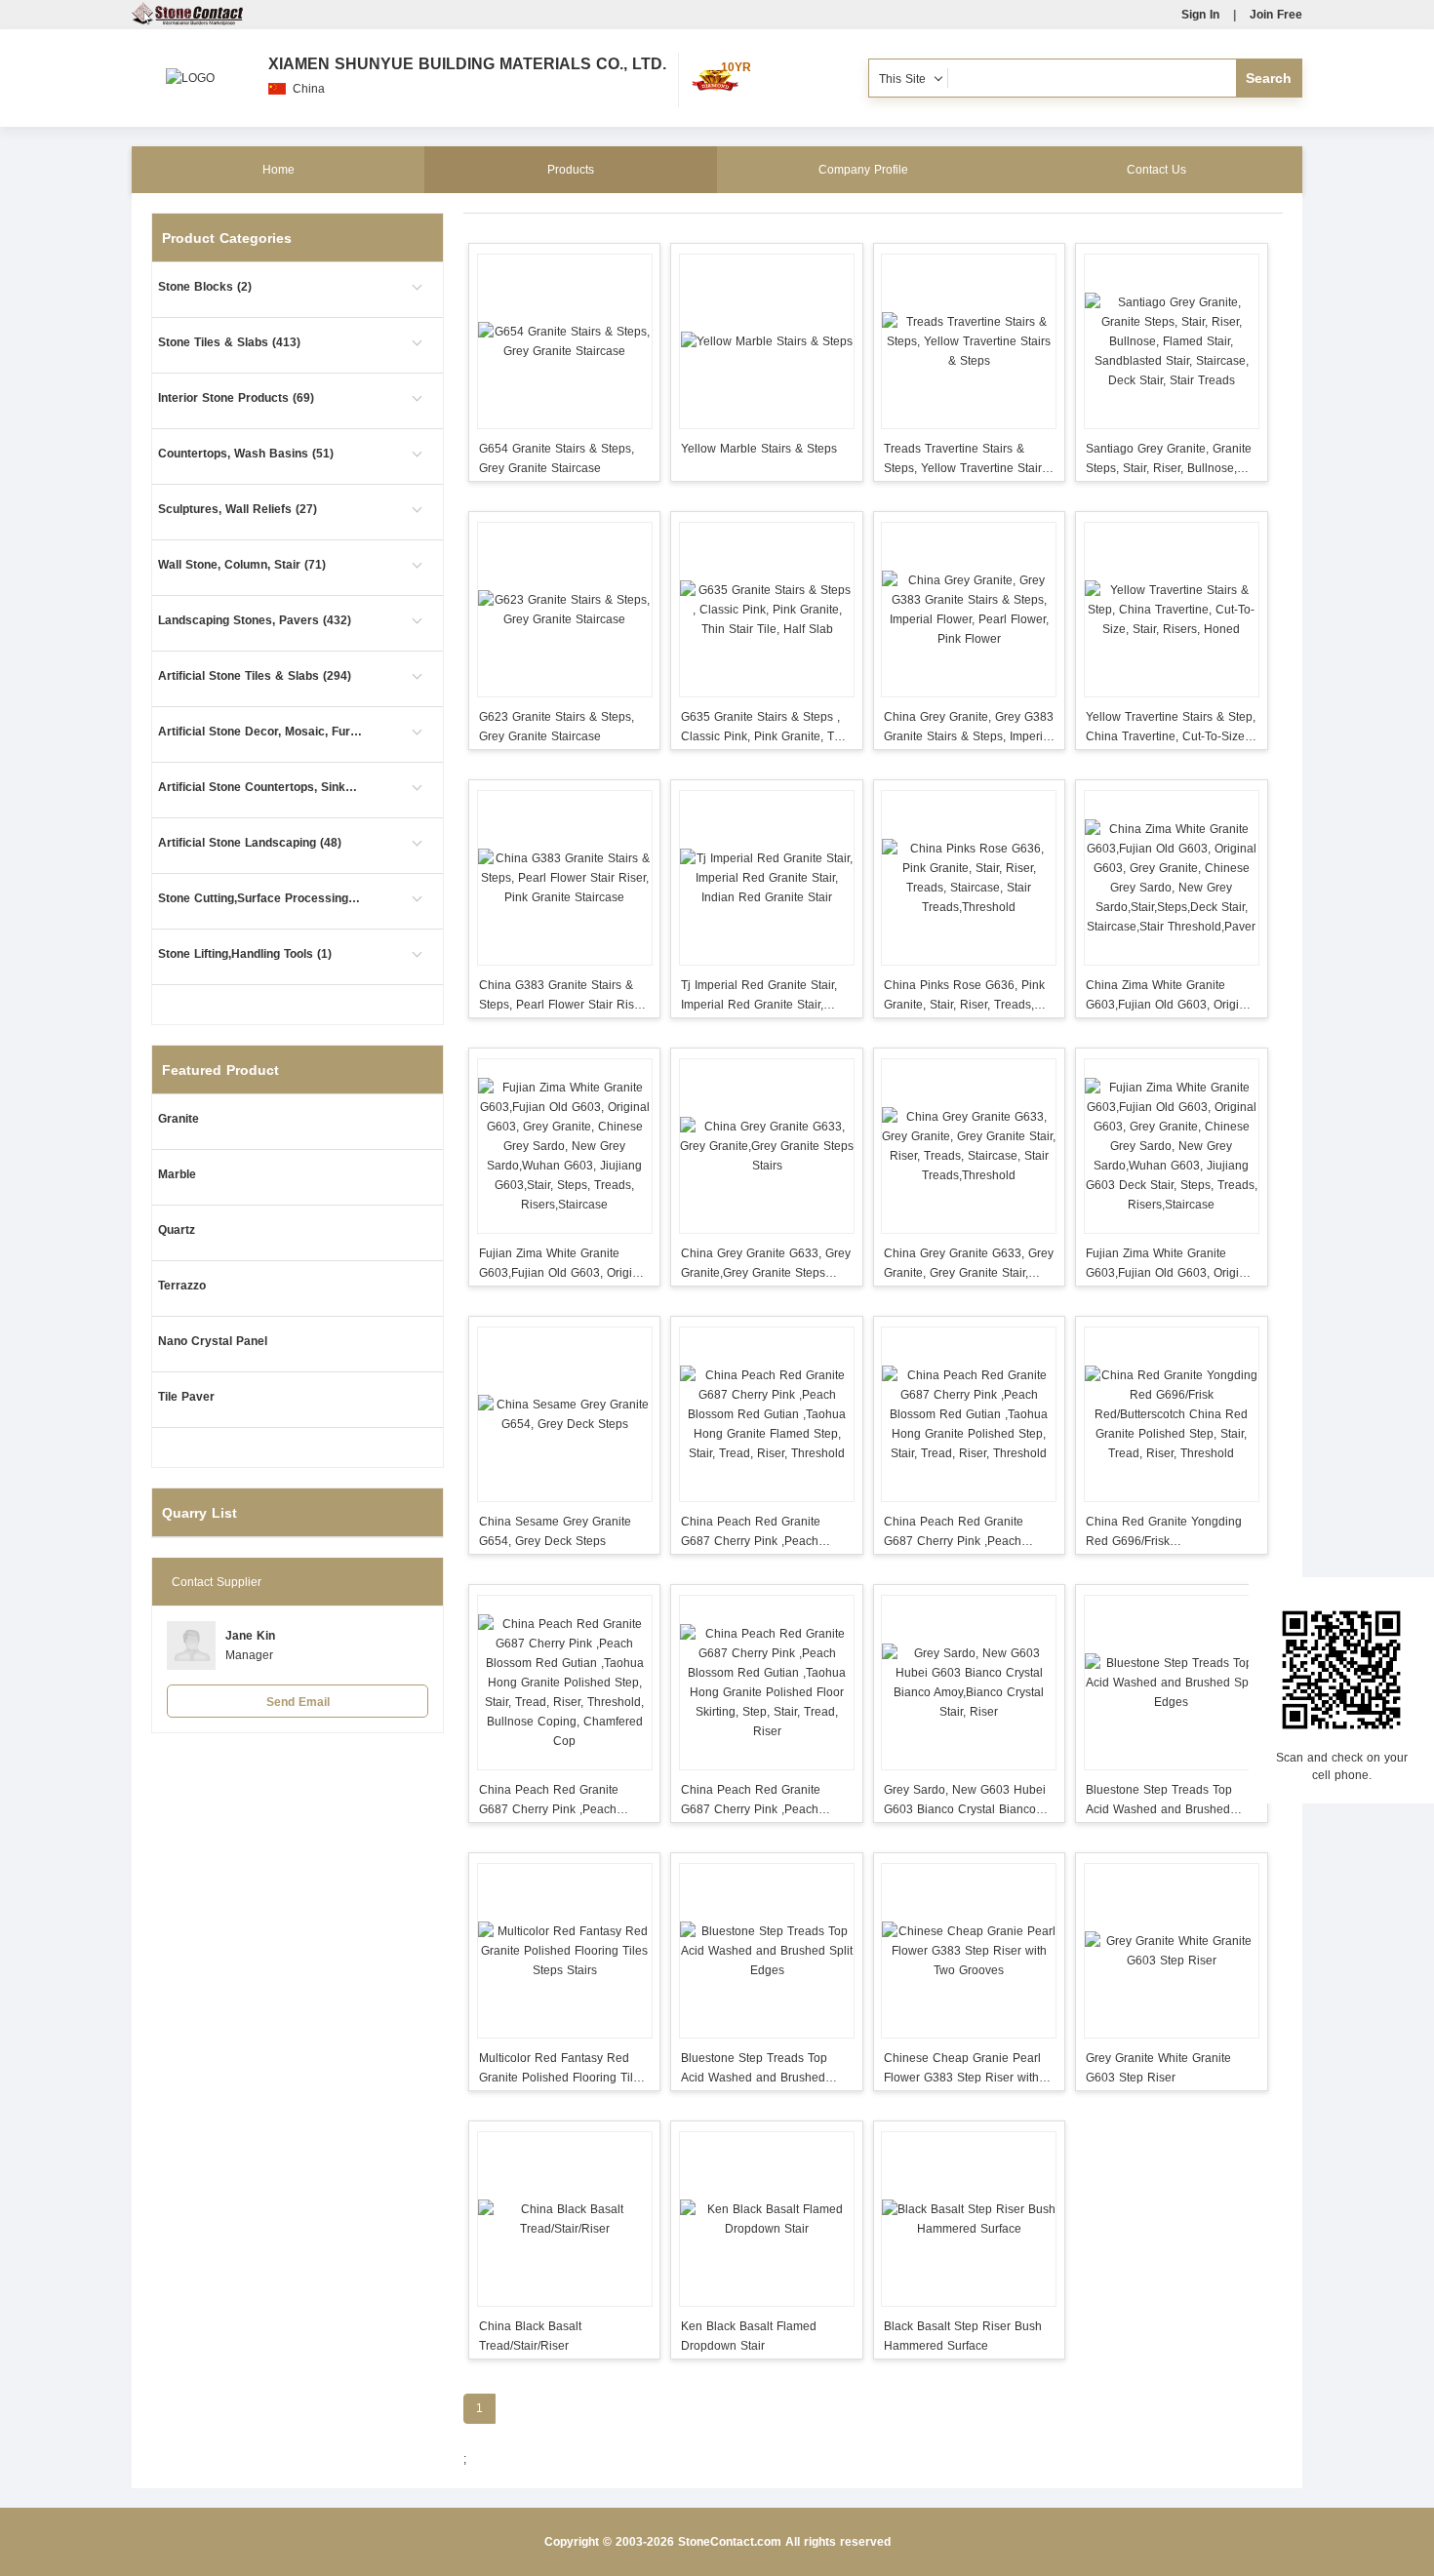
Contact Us (1156, 170)
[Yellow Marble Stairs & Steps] (766, 341)
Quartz (177, 1230)
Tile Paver (186, 1397)
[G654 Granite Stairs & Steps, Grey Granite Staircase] (564, 341)
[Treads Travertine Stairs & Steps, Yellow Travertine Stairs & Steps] (969, 341)
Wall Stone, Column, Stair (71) (242, 565)
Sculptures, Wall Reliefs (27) (238, 509)
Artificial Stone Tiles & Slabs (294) (255, 676)
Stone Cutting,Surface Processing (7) (260, 898)
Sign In (1200, 15)
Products (571, 170)
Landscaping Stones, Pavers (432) (255, 620)
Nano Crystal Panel (213, 1341)
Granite (179, 1119)
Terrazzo (182, 1286)
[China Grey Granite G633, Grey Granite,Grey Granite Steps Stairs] (766, 1146)
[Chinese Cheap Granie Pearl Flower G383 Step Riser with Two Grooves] (969, 1951)
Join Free (1276, 15)
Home (279, 170)
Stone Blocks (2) (205, 287)
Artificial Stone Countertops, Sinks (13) (260, 787)
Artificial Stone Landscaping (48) (250, 843)
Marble (177, 1174)
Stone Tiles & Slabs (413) (229, 342)
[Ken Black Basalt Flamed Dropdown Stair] (766, 2219)
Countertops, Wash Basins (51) (246, 454)
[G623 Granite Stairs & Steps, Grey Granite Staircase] (564, 610)
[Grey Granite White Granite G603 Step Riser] (1171, 1951)
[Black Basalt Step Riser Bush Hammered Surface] (969, 2219)
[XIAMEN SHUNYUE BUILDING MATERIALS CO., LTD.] (190, 68)
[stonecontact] (187, 21)
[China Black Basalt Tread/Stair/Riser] (564, 2219)
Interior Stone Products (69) (236, 398)
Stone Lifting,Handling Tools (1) (245, 954)
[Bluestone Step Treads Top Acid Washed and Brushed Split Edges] (1171, 1683)
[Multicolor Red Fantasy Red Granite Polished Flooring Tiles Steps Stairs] (564, 1951)
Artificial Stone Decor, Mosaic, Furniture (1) (260, 732)
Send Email (298, 1702)
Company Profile (863, 170)
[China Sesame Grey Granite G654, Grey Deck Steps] (564, 1414)
